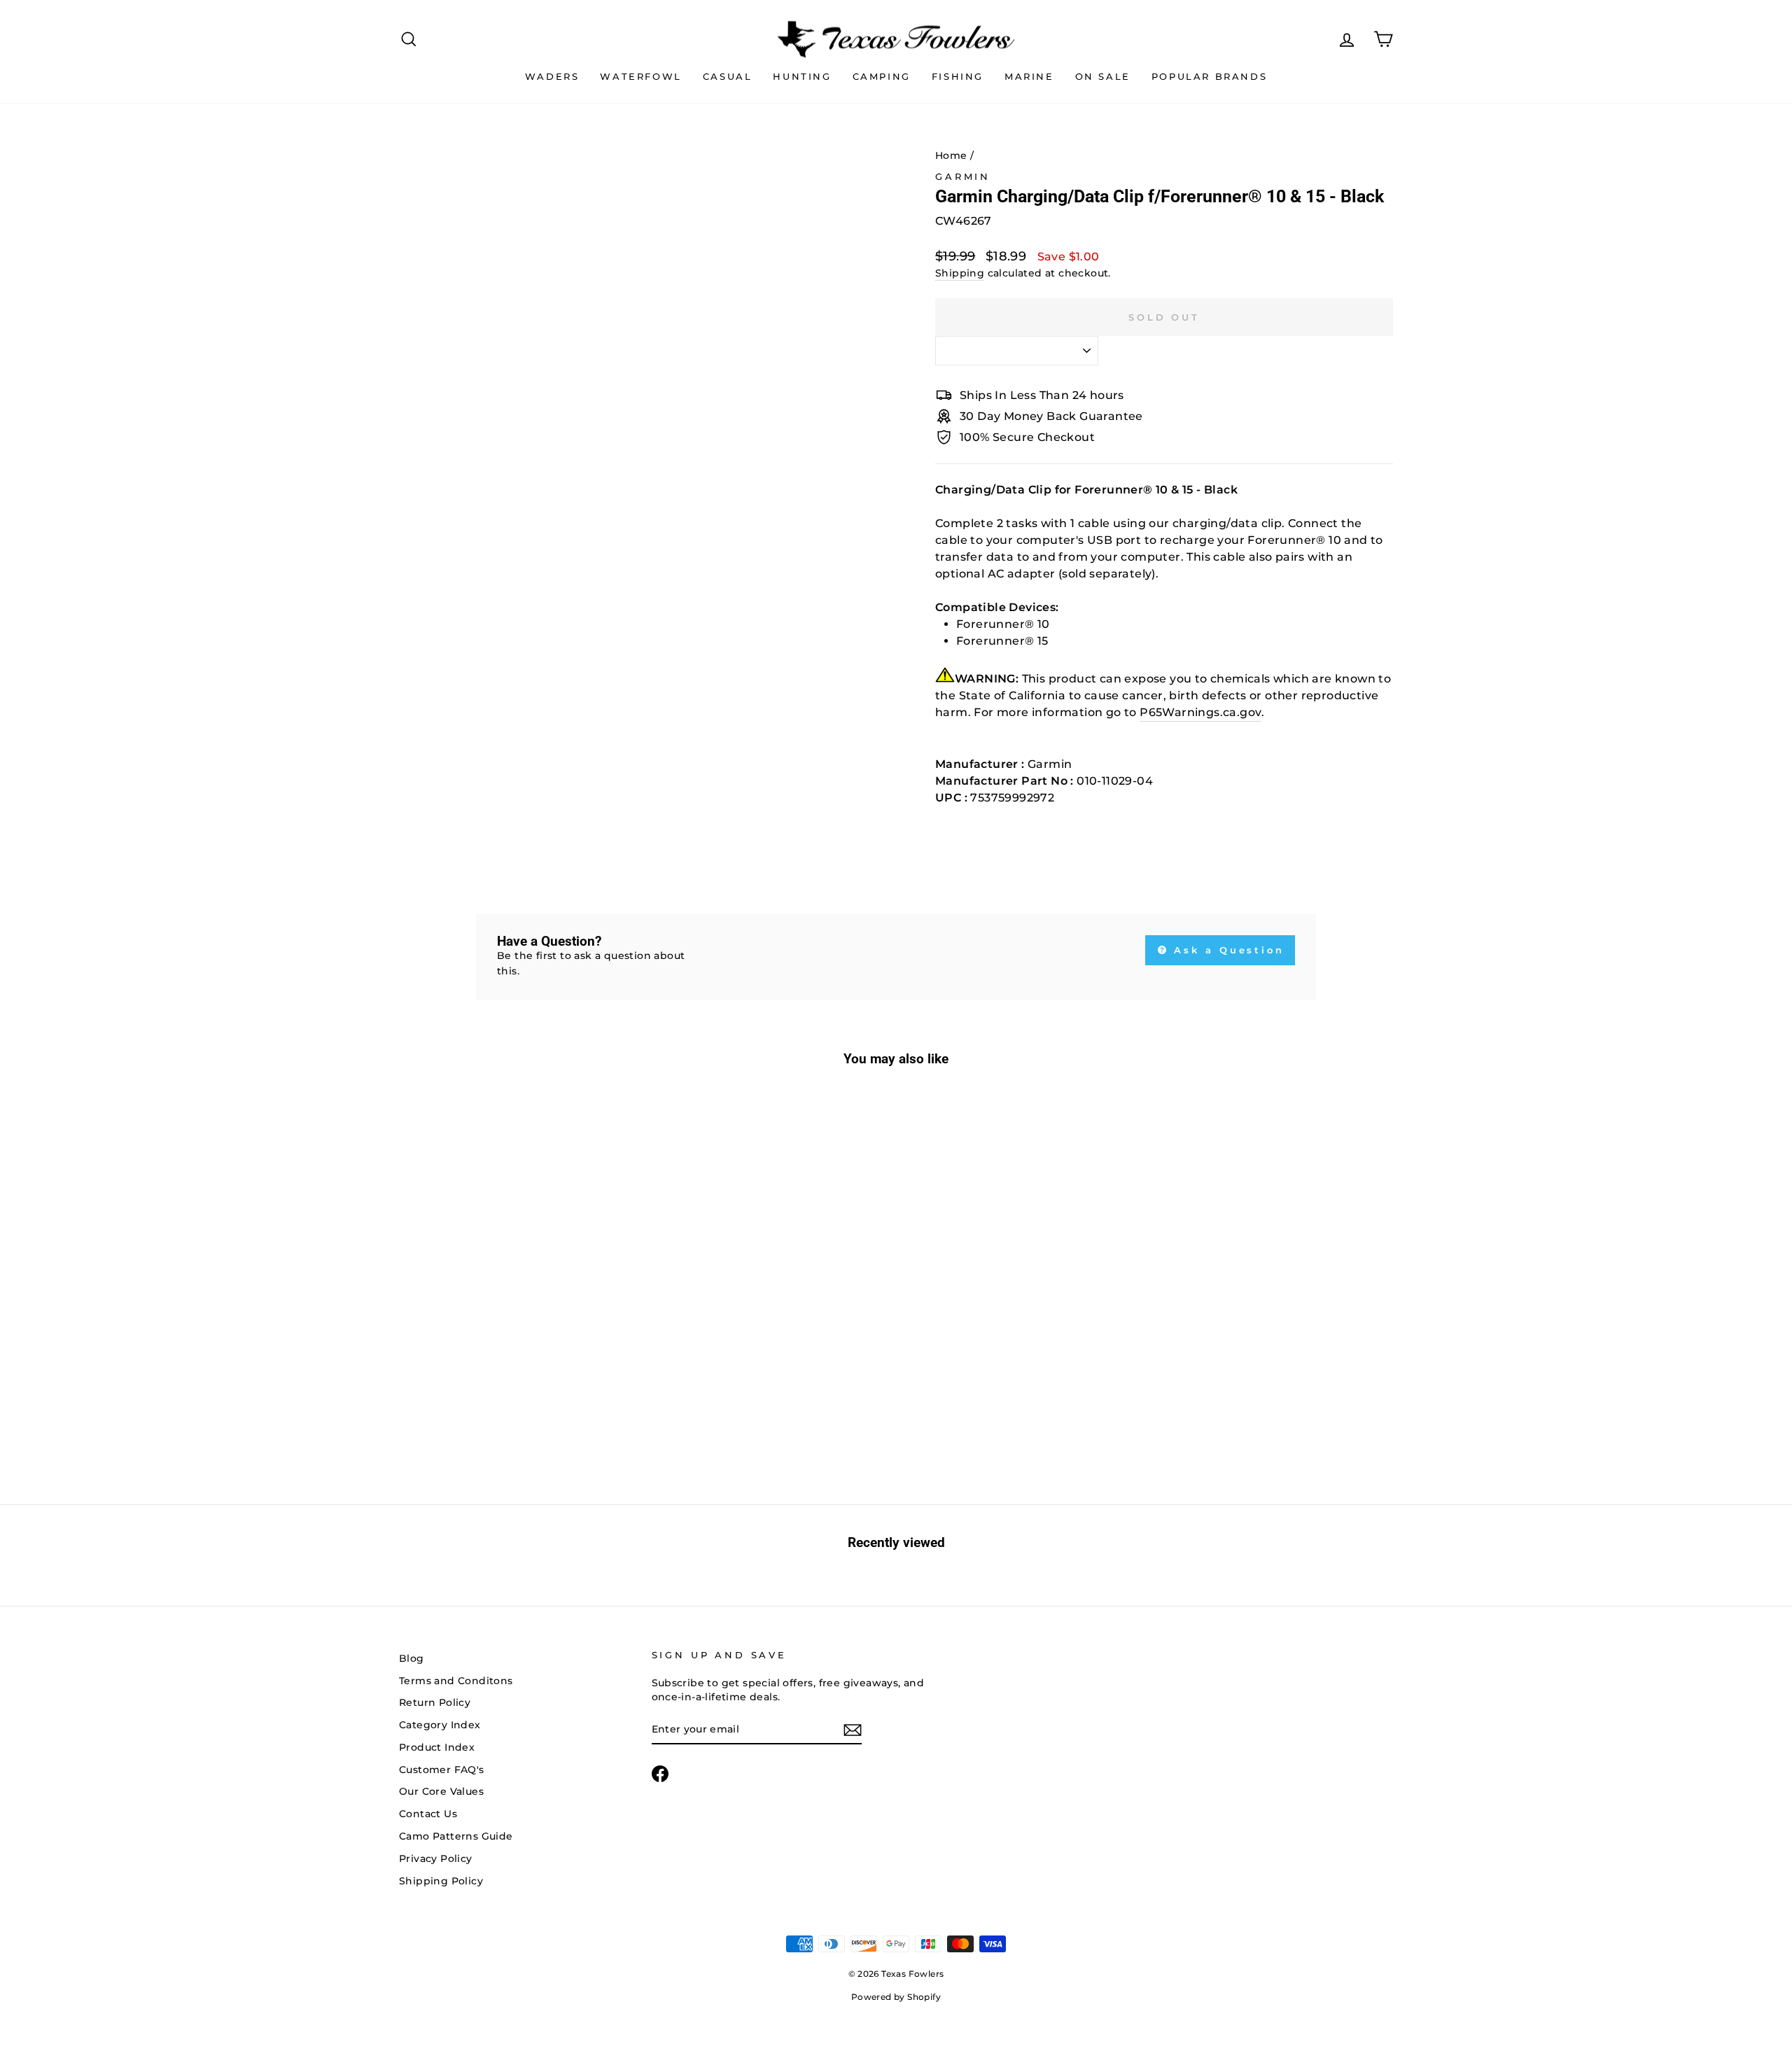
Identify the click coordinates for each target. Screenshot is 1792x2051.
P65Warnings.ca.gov (1200, 712)
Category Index (440, 1725)
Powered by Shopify (896, 1997)
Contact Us (428, 1814)
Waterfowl (640, 76)
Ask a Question (1227, 950)
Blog (412, 1658)
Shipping (960, 273)
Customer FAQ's (442, 1770)
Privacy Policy (436, 1858)
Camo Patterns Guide (456, 1836)
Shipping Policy (441, 1881)
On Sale (1103, 76)
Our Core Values (441, 1791)
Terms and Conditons (456, 1681)
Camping (882, 76)
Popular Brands (1209, 76)
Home (951, 155)
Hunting (802, 76)
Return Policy (435, 1702)
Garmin (963, 177)
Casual (728, 76)
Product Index (437, 1747)
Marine (1029, 76)
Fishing (958, 76)
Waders (552, 76)
